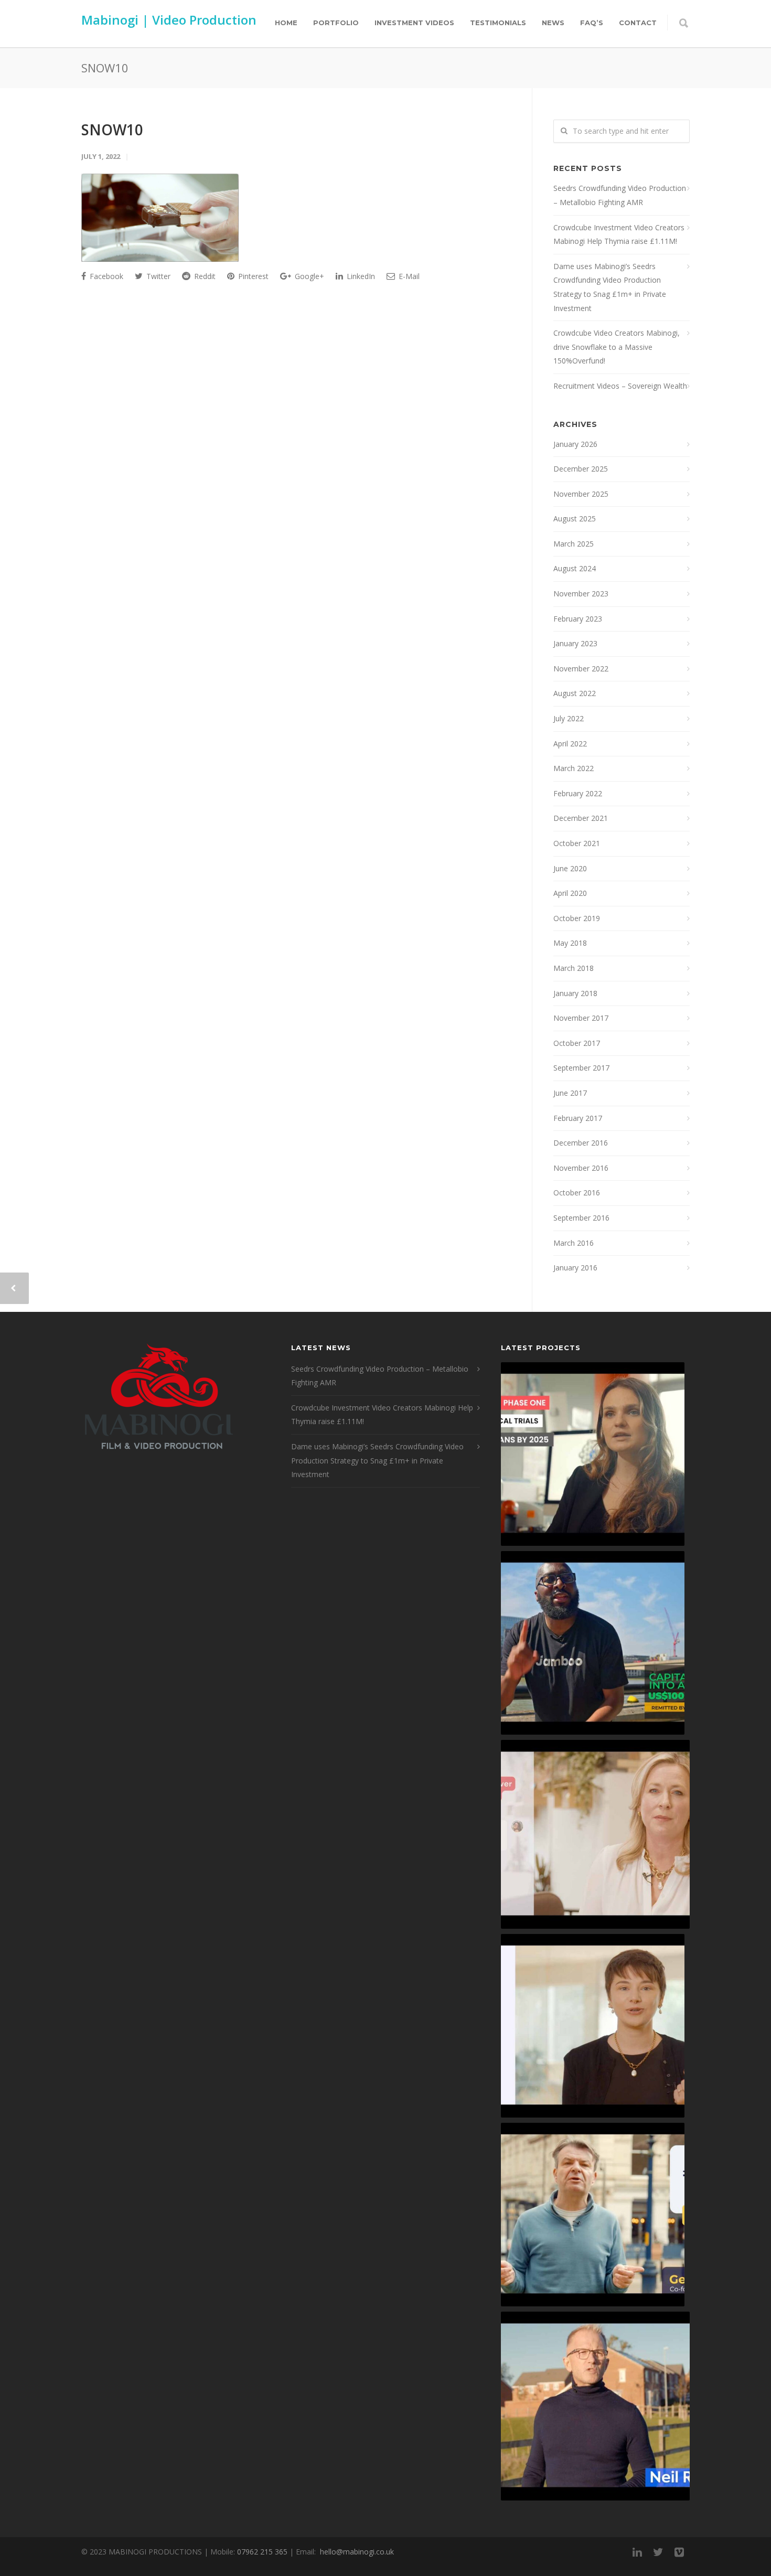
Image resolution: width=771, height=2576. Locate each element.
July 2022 (569, 718)
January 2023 (575, 643)
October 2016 (577, 1193)
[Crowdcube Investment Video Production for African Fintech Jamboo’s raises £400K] (593, 1643)
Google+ (308, 276)
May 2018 (570, 943)
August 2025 (575, 519)
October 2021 (577, 843)
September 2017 (581, 1068)
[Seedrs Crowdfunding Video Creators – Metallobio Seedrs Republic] (593, 1454)
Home (286, 23)
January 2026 (575, 444)
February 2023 (578, 619)
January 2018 (575, 993)
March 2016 (574, 1243)
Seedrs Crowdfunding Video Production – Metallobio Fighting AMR (620, 195)
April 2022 (570, 744)
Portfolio (336, 23)
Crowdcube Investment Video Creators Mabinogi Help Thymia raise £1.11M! (619, 234)
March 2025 (574, 544)
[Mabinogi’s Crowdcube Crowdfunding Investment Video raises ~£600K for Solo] (595, 1834)
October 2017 (577, 1043)
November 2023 (581, 594)
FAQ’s (592, 23)
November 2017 (581, 1018)
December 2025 (581, 469)
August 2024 (575, 568)
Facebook (105, 276)
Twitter (157, 276)
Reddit (204, 276)
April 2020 (570, 893)
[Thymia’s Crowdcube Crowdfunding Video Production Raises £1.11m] (593, 2026)
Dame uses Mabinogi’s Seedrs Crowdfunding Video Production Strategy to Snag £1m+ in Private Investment (610, 287)
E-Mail (408, 276)
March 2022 (574, 768)
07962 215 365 (262, 2552)
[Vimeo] (679, 2552)
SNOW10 (112, 130)
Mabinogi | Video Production (169, 20)
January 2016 (575, 1268)
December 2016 (581, 1143)
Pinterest (252, 276)
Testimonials (498, 23)
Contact (638, 23)
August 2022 (575, 693)
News (553, 23)
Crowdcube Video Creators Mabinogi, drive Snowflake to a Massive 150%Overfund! (617, 347)
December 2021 (581, 818)
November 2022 (581, 669)
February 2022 (578, 793)
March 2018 (574, 968)
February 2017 (578, 1118)
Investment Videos (414, 23)
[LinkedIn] (637, 2552)
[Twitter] (658, 2552)
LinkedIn (360, 276)
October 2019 (577, 918)
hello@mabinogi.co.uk (357, 2552)
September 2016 (581, 1218)
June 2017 (570, 1093)
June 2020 (570, 868)
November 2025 (581, 494)
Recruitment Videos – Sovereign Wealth (620, 386)
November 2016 (581, 1168)
